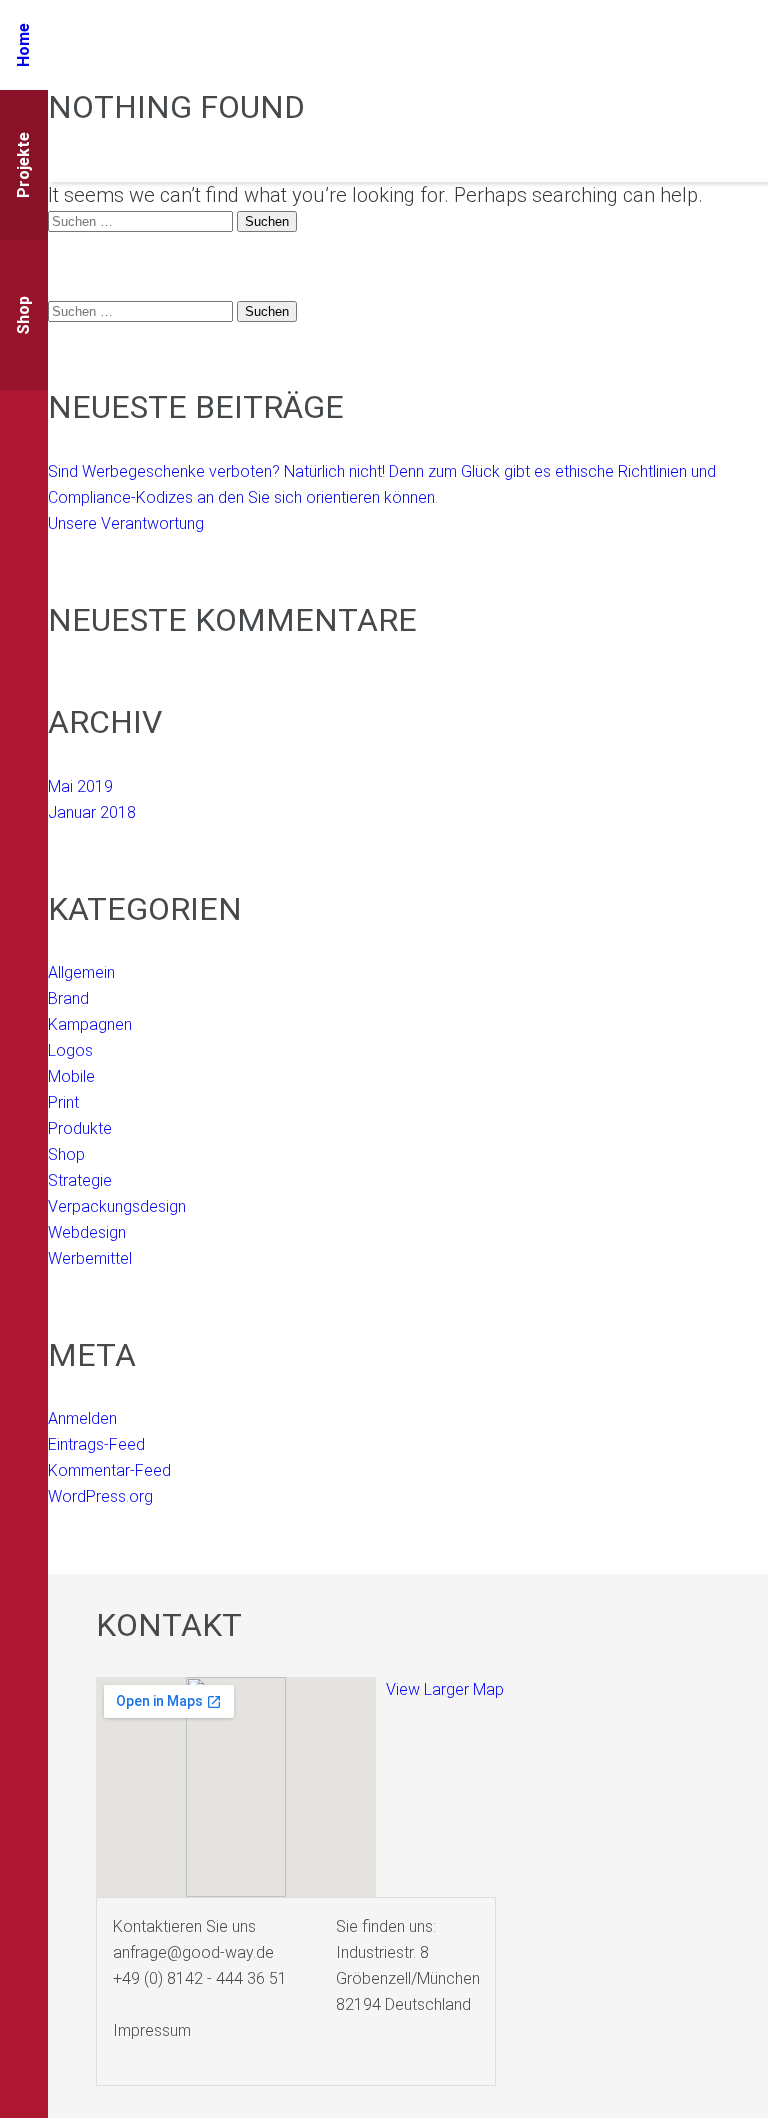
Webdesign (87, 1232)
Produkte (80, 1128)
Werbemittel (90, 1258)
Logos (70, 1050)
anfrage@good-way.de (193, 1952)
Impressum (152, 2030)
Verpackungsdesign (117, 1206)
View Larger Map (445, 1689)
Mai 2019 (80, 786)
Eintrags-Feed (96, 1444)
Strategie (80, 1180)
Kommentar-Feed (109, 1470)
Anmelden (82, 1418)
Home (23, 45)
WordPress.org (100, 1496)
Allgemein (81, 972)
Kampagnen (90, 1024)
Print (63, 1102)
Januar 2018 (92, 812)
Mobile (71, 1076)
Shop (66, 1154)
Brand (68, 998)
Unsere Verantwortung (126, 523)
